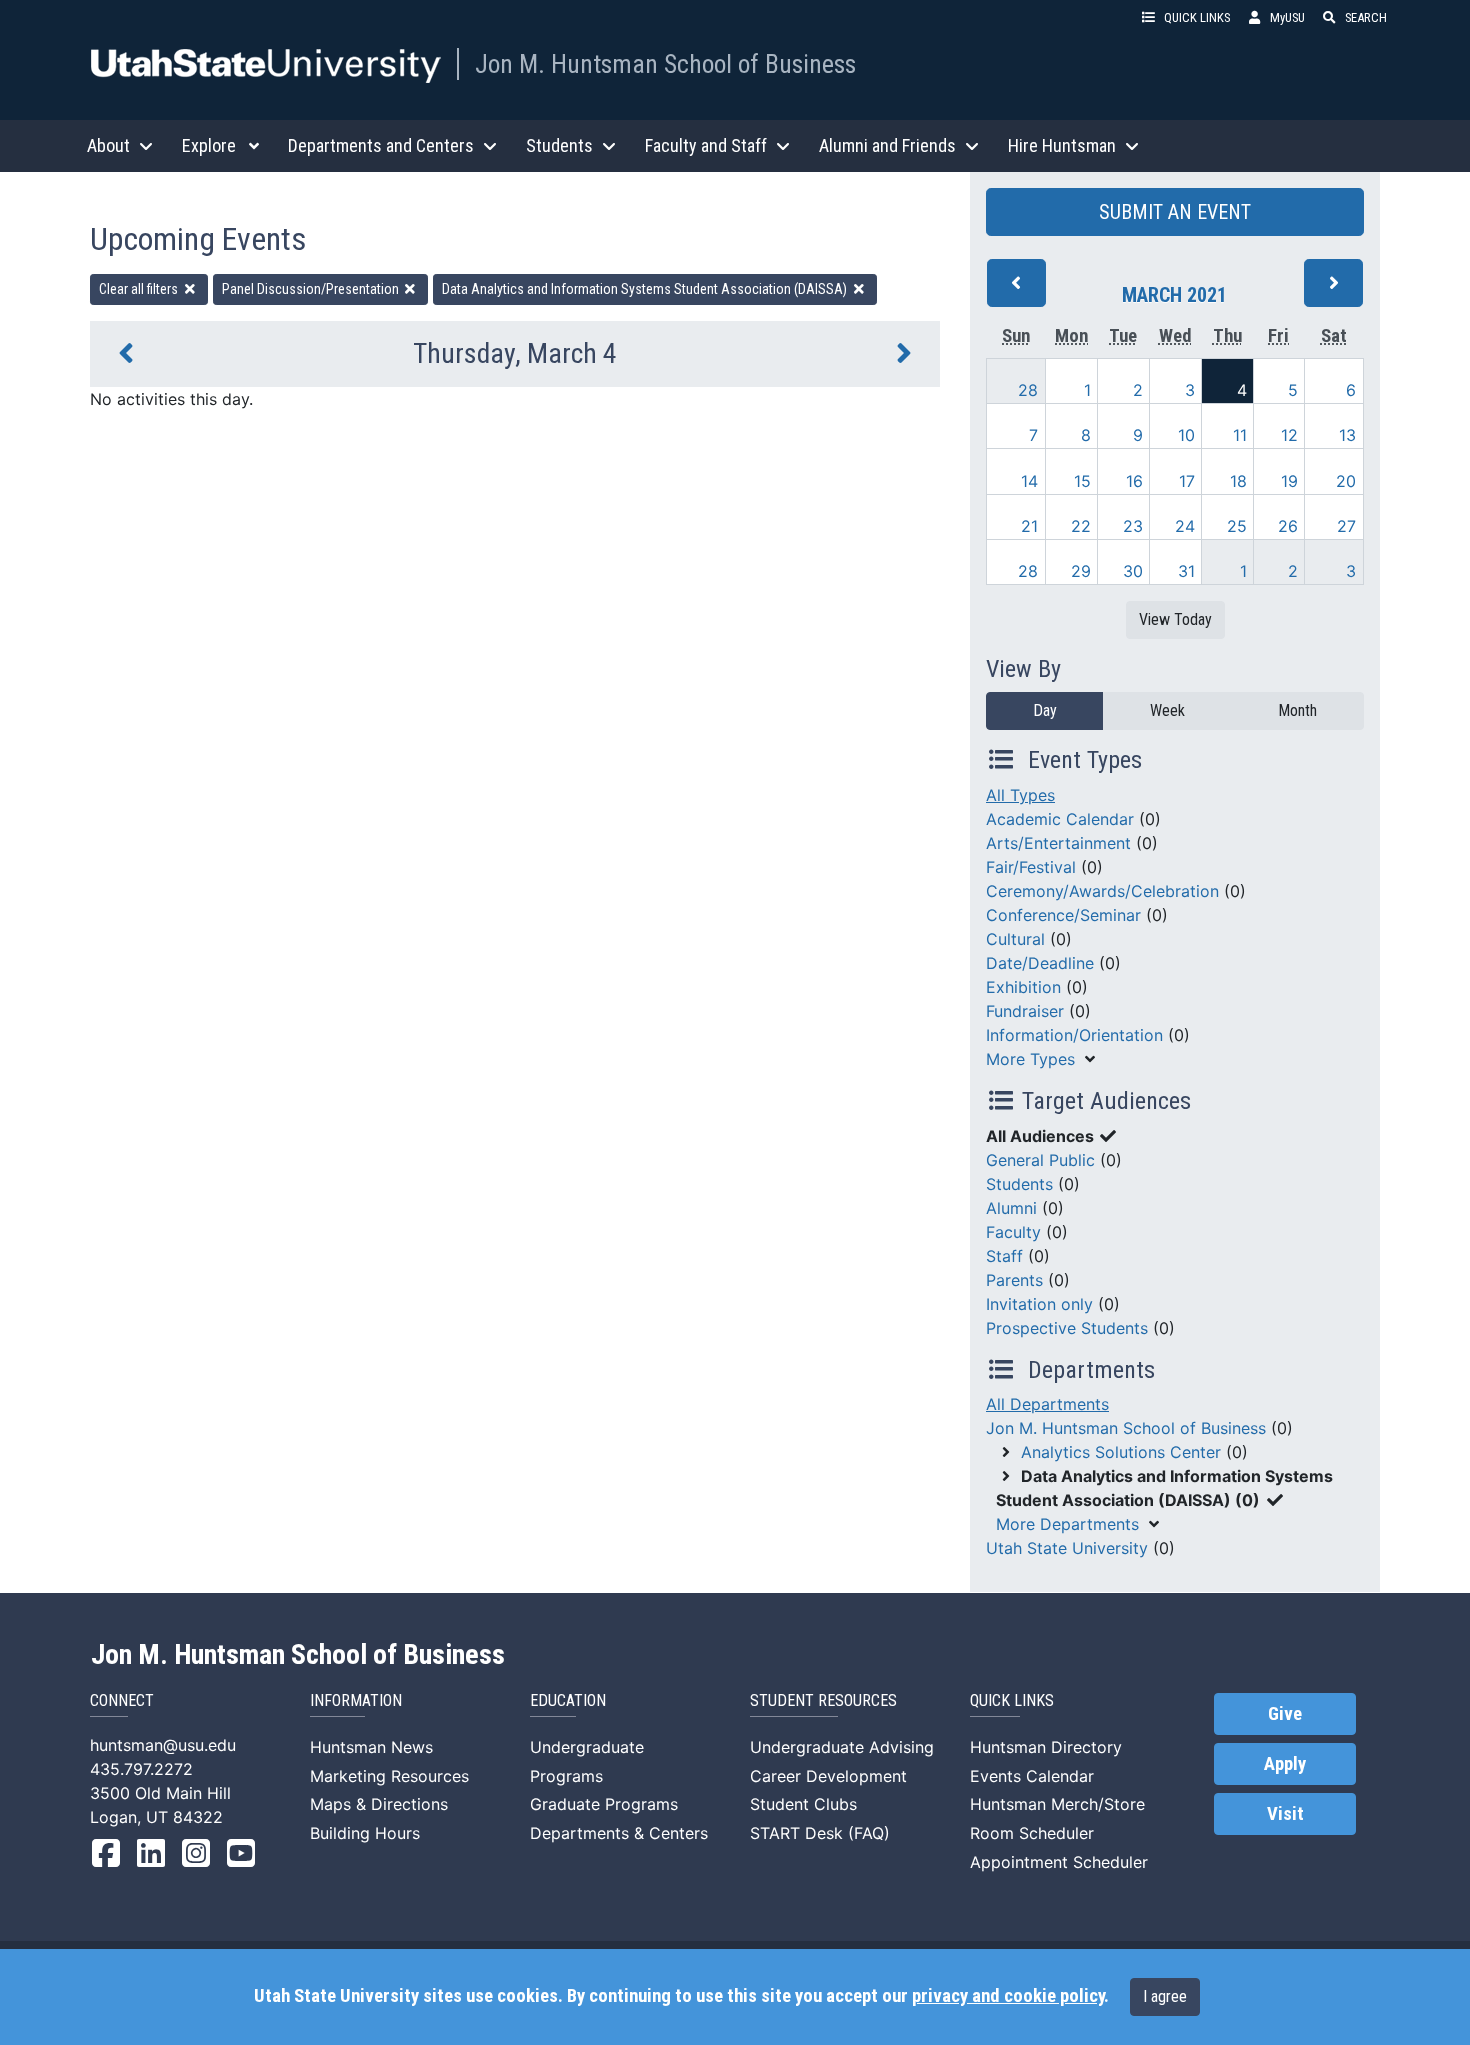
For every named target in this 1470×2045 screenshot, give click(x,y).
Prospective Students (1067, 1328)
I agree (1165, 1996)
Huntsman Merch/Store (1057, 1804)
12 (1289, 435)
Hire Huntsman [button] (1062, 145)
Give (1285, 1714)
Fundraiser (1025, 1011)
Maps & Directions (379, 1804)
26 (1288, 526)
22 (1081, 526)
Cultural (1015, 939)
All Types (1020, 795)
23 (1133, 526)
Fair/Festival (1031, 867)
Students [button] (559, 145)
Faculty (1013, 1232)
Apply (1285, 1764)
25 (1237, 526)
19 (1289, 481)
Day (1045, 710)
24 (1185, 526)
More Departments (1067, 1524)
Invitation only (1039, 1304)
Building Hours (365, 1833)
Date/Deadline (1040, 963)
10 (1186, 435)
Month (1297, 710)
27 (1346, 526)
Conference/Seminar (1063, 915)
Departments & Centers (619, 1833)
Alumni (1011, 1208)
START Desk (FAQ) (820, 1833)
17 (1187, 481)
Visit (1285, 1814)
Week (1167, 710)
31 (1186, 571)
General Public (1040, 1160)
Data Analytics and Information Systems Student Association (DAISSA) (646, 289)
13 (1347, 435)
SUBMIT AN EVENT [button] (1175, 212)
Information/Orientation (1074, 1035)
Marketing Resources (389, 1776)
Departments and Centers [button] (381, 145)
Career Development (828, 1776)
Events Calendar (1032, 1776)
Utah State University (1067, 1548)
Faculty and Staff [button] (706, 145)
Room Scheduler (1032, 1833)
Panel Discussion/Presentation (312, 289)
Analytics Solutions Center (1121, 1452)
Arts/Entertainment (1058, 843)
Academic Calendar (1060, 819)
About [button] (108, 145)
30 (1133, 571)
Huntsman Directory (1046, 1747)
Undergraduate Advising (842, 1747)
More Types (1030, 1059)
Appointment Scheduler (1059, 1862)
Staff (1004, 1256)
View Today (1175, 619)
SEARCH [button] (1366, 17)
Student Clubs (803, 1804)
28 (1028, 390)
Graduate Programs (604, 1804)
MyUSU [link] (1287, 17)
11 (1240, 435)
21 (1029, 526)
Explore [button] (209, 145)
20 (1346, 481)
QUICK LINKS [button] (1197, 17)
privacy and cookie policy (1008, 1996)
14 (1029, 481)
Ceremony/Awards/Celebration (1102, 891)
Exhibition (1023, 987)
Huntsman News (371, 1747)
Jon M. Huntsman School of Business (665, 64)
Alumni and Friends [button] (887, 145)
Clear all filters (140, 289)
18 (1238, 481)
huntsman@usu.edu (163, 1745)
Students (1019, 1184)
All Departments (1047, 1404)
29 (1081, 571)
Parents (1014, 1280)
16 (1134, 481)
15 (1082, 481)
